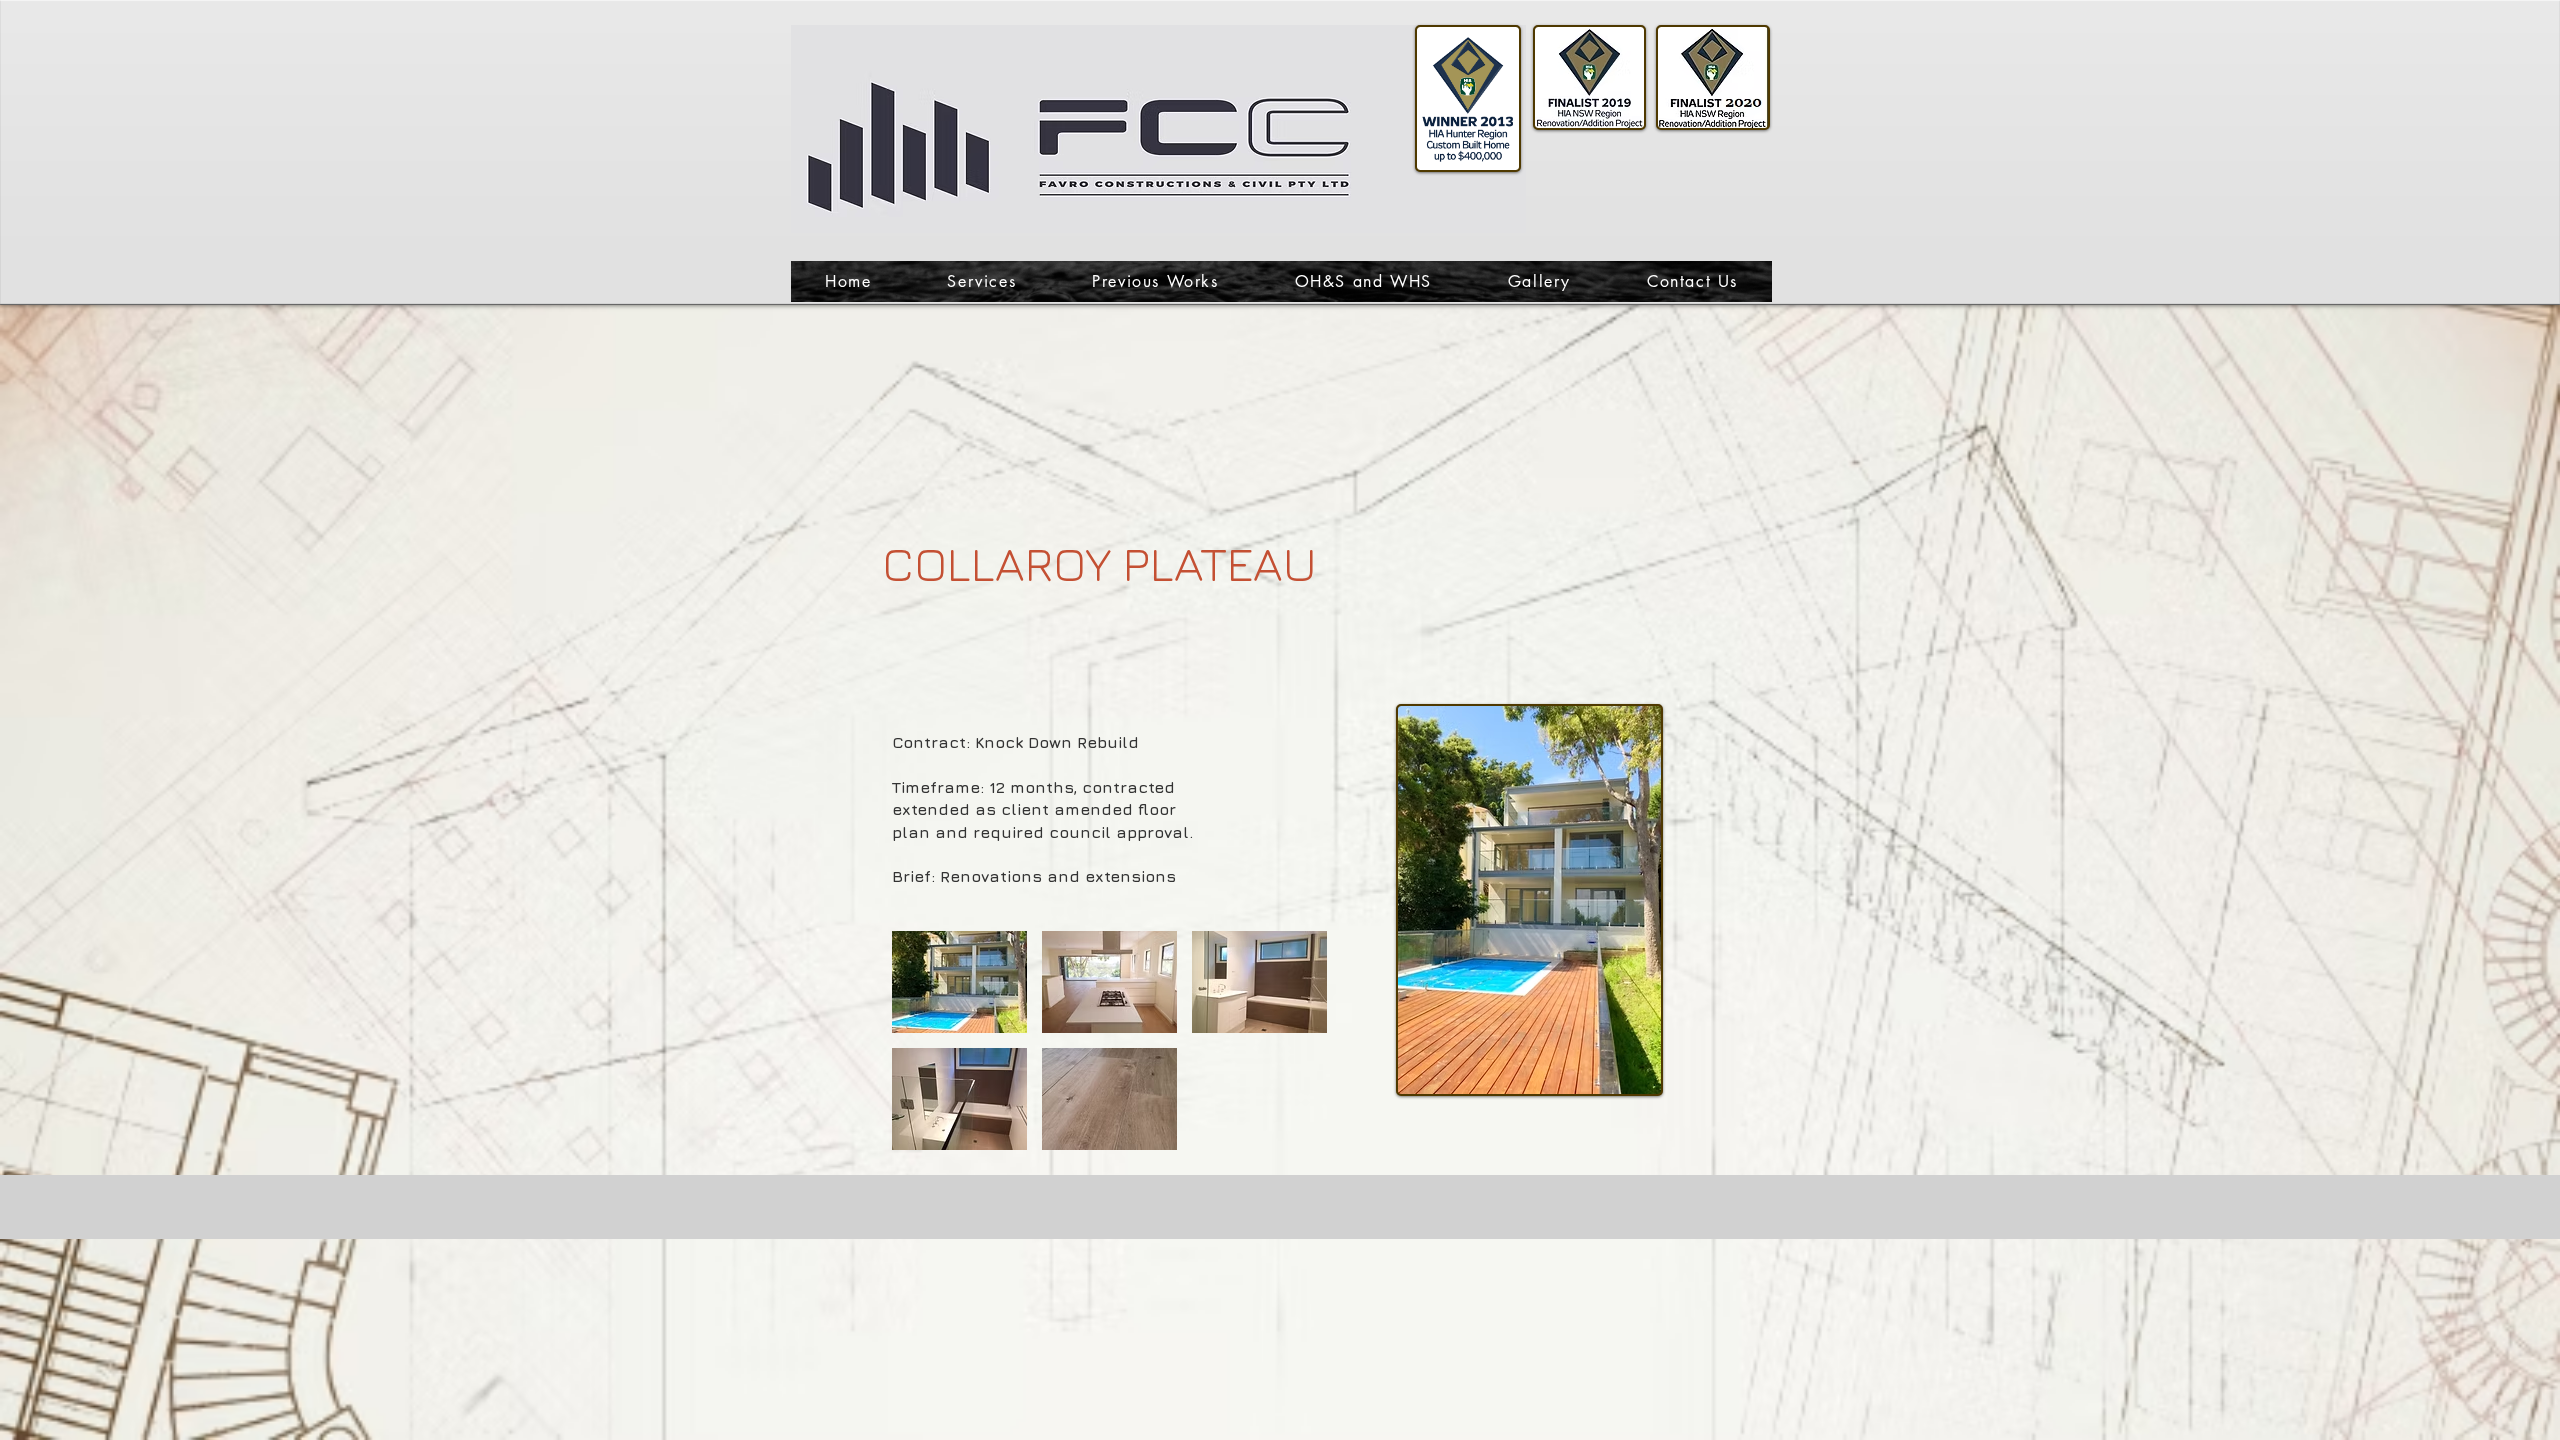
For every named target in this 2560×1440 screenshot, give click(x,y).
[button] (959, 982)
